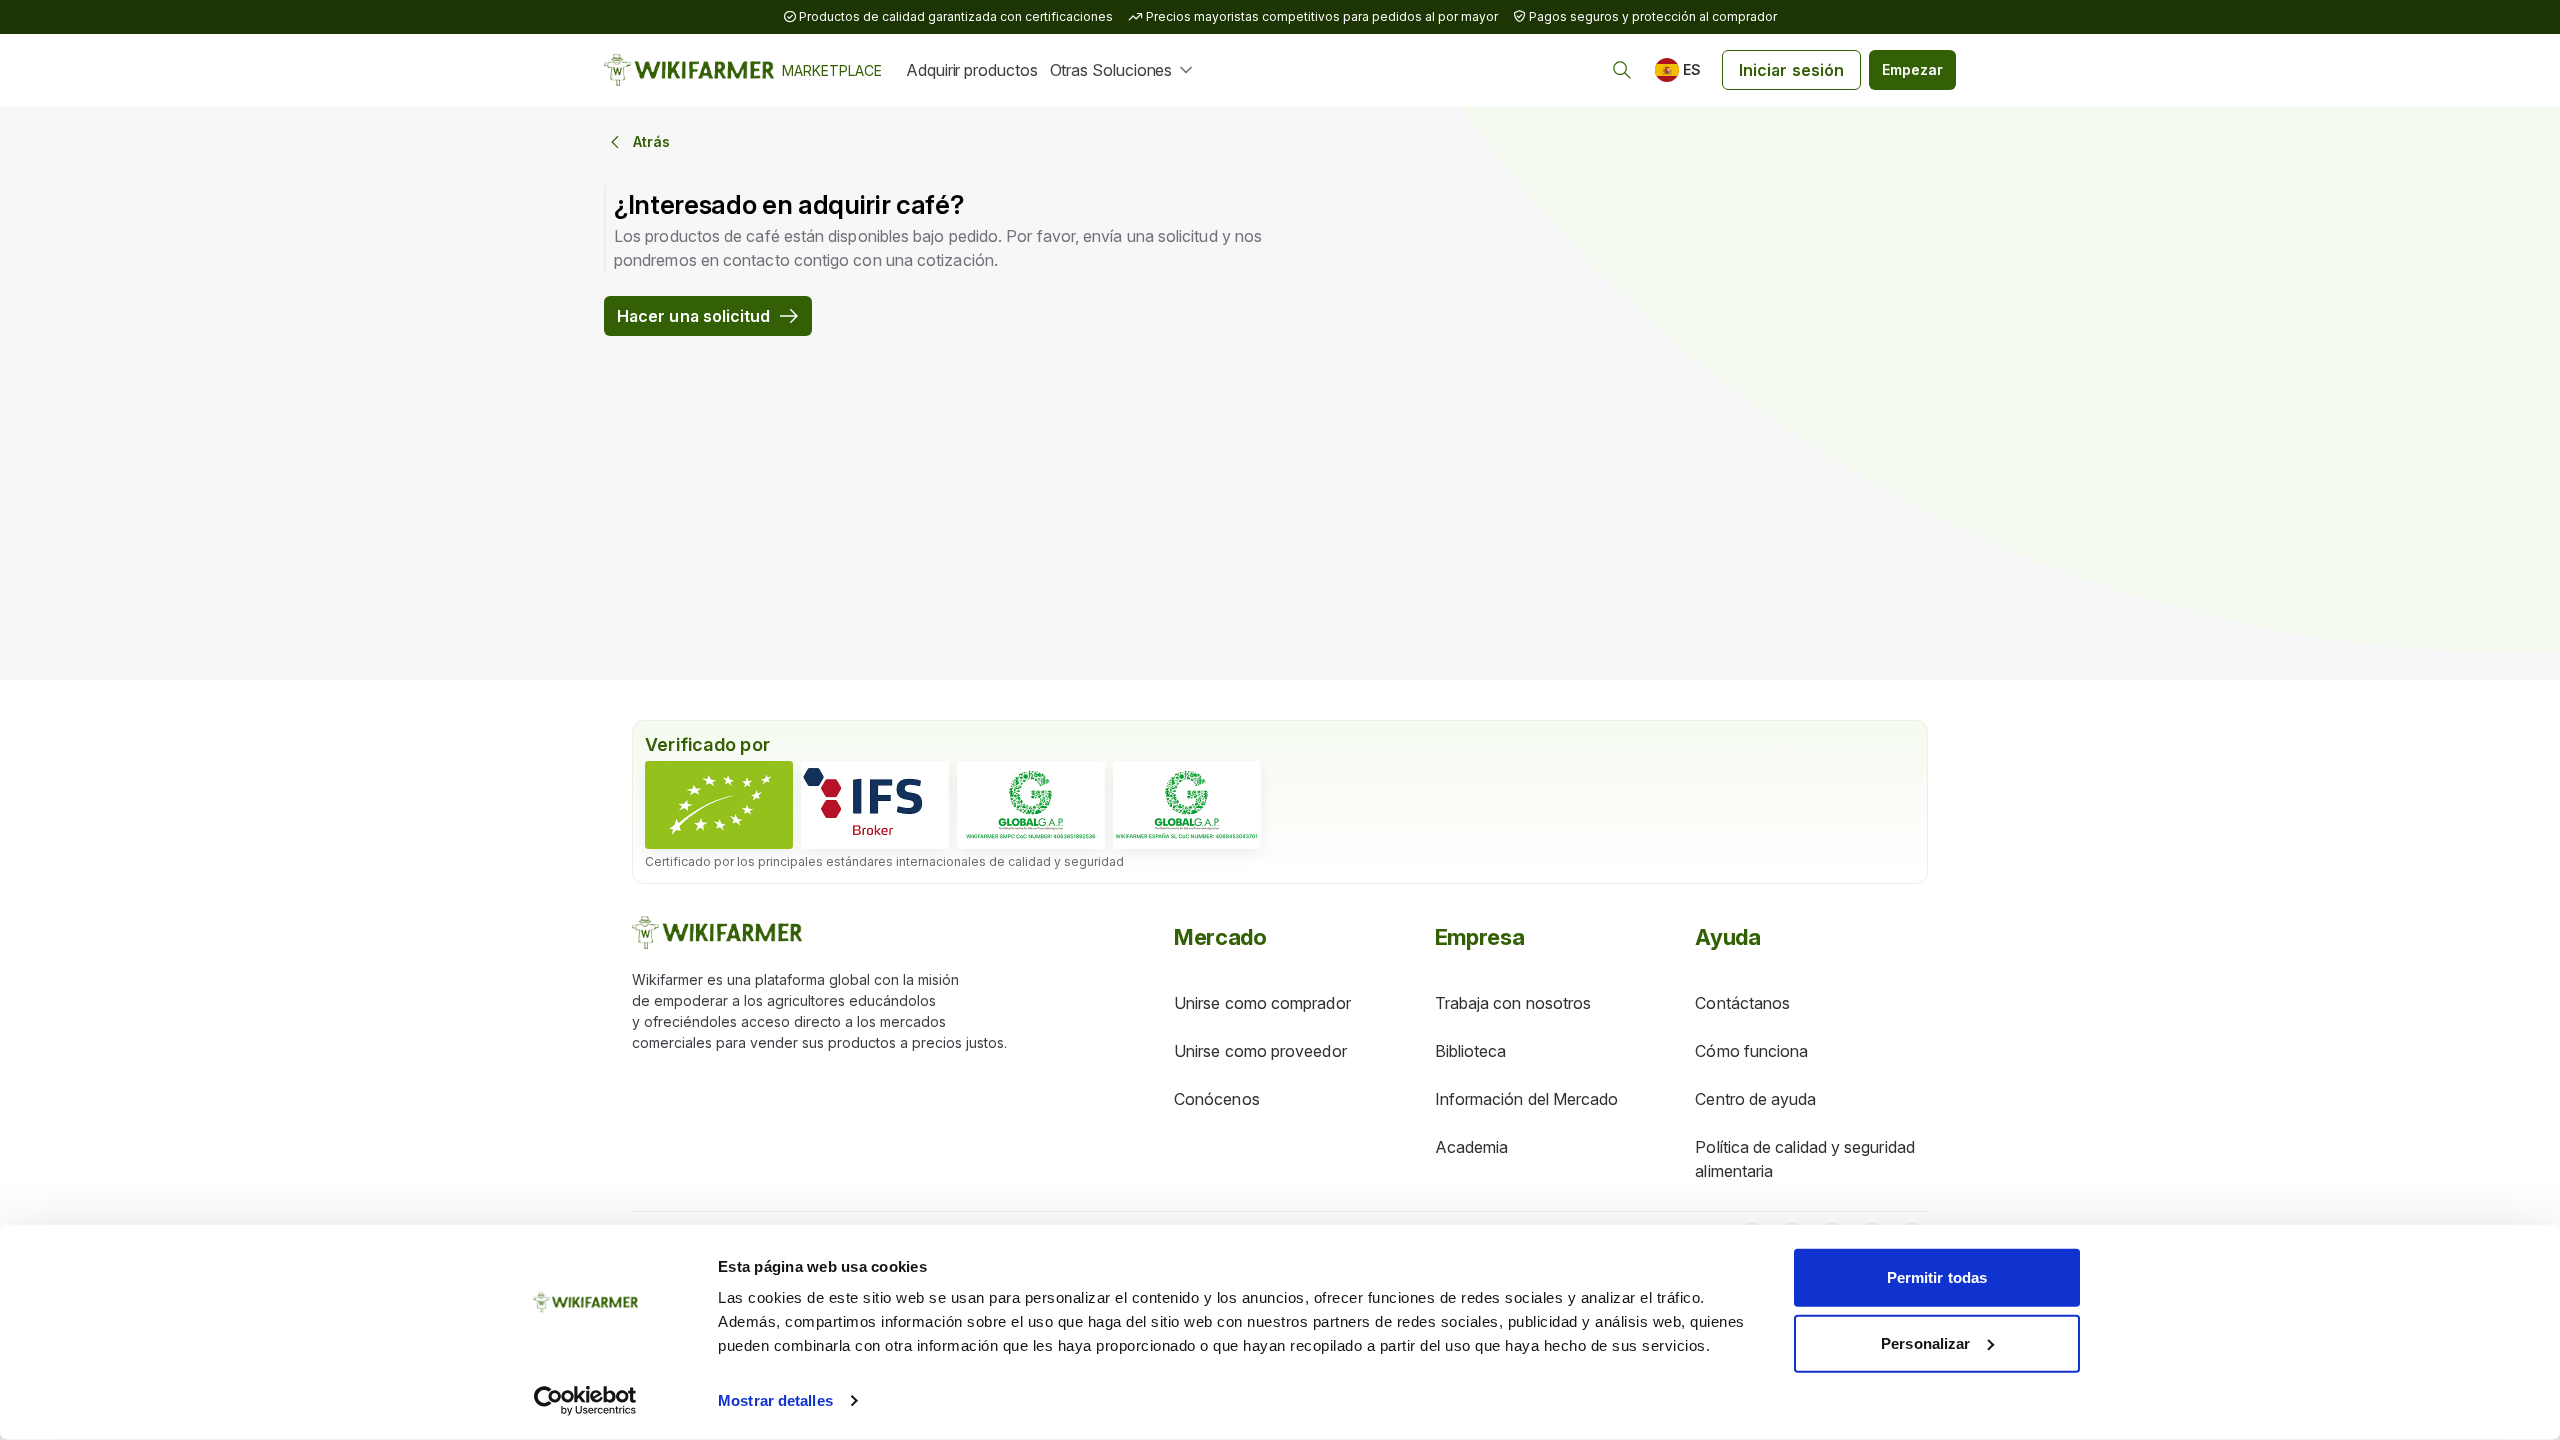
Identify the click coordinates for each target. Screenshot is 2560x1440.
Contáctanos (1742, 1003)
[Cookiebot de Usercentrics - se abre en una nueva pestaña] (585, 1401)
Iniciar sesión (1791, 70)
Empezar (1912, 69)
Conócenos (1217, 1099)
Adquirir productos (972, 70)
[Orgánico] (719, 805)
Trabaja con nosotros (1513, 1003)
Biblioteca (1471, 1051)
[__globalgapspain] (1187, 805)
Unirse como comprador (1262, 1003)
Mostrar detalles (775, 1400)
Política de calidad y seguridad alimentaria (1804, 1159)
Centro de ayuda (1755, 1099)
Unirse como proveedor (1260, 1051)
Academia (1472, 1147)
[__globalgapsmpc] (1031, 805)
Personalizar (1925, 1342)
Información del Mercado (1527, 1099)
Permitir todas (1937, 1277)
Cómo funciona (1751, 1051)
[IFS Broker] (875, 805)
